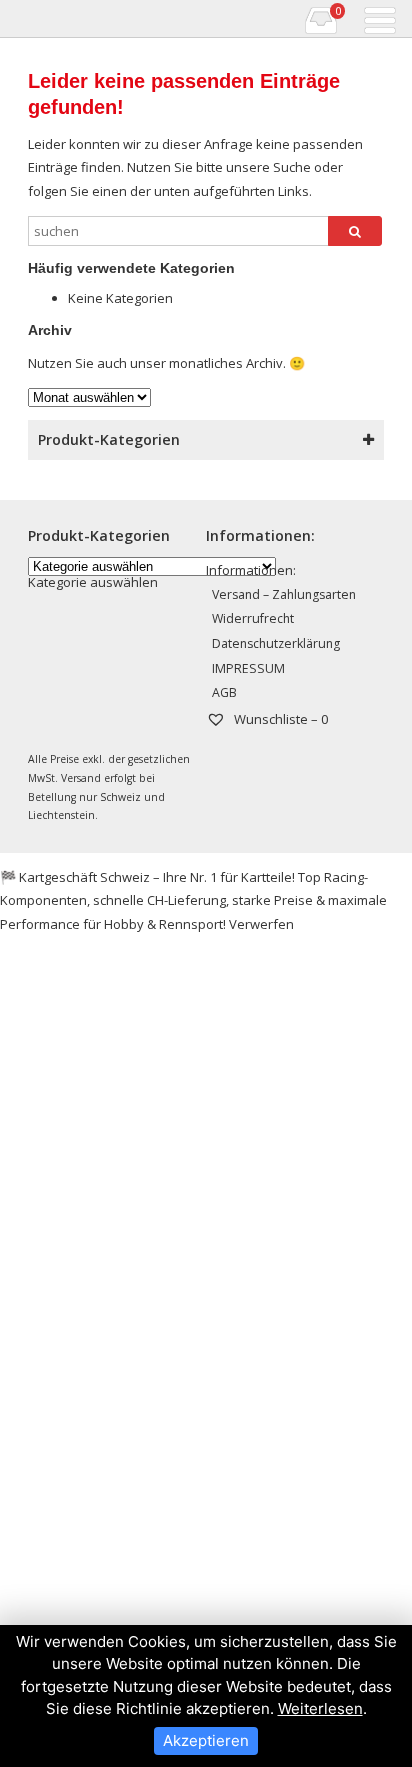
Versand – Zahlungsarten (284, 594)
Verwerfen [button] (261, 924)
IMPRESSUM (248, 668)
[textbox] (93, 582)
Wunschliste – (279, 719)
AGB (224, 692)
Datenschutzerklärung (276, 643)
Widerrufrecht (253, 618)
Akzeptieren (206, 1740)
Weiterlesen (320, 1708)
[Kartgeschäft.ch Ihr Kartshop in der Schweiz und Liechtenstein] (13, 19)
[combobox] (93, 582)
